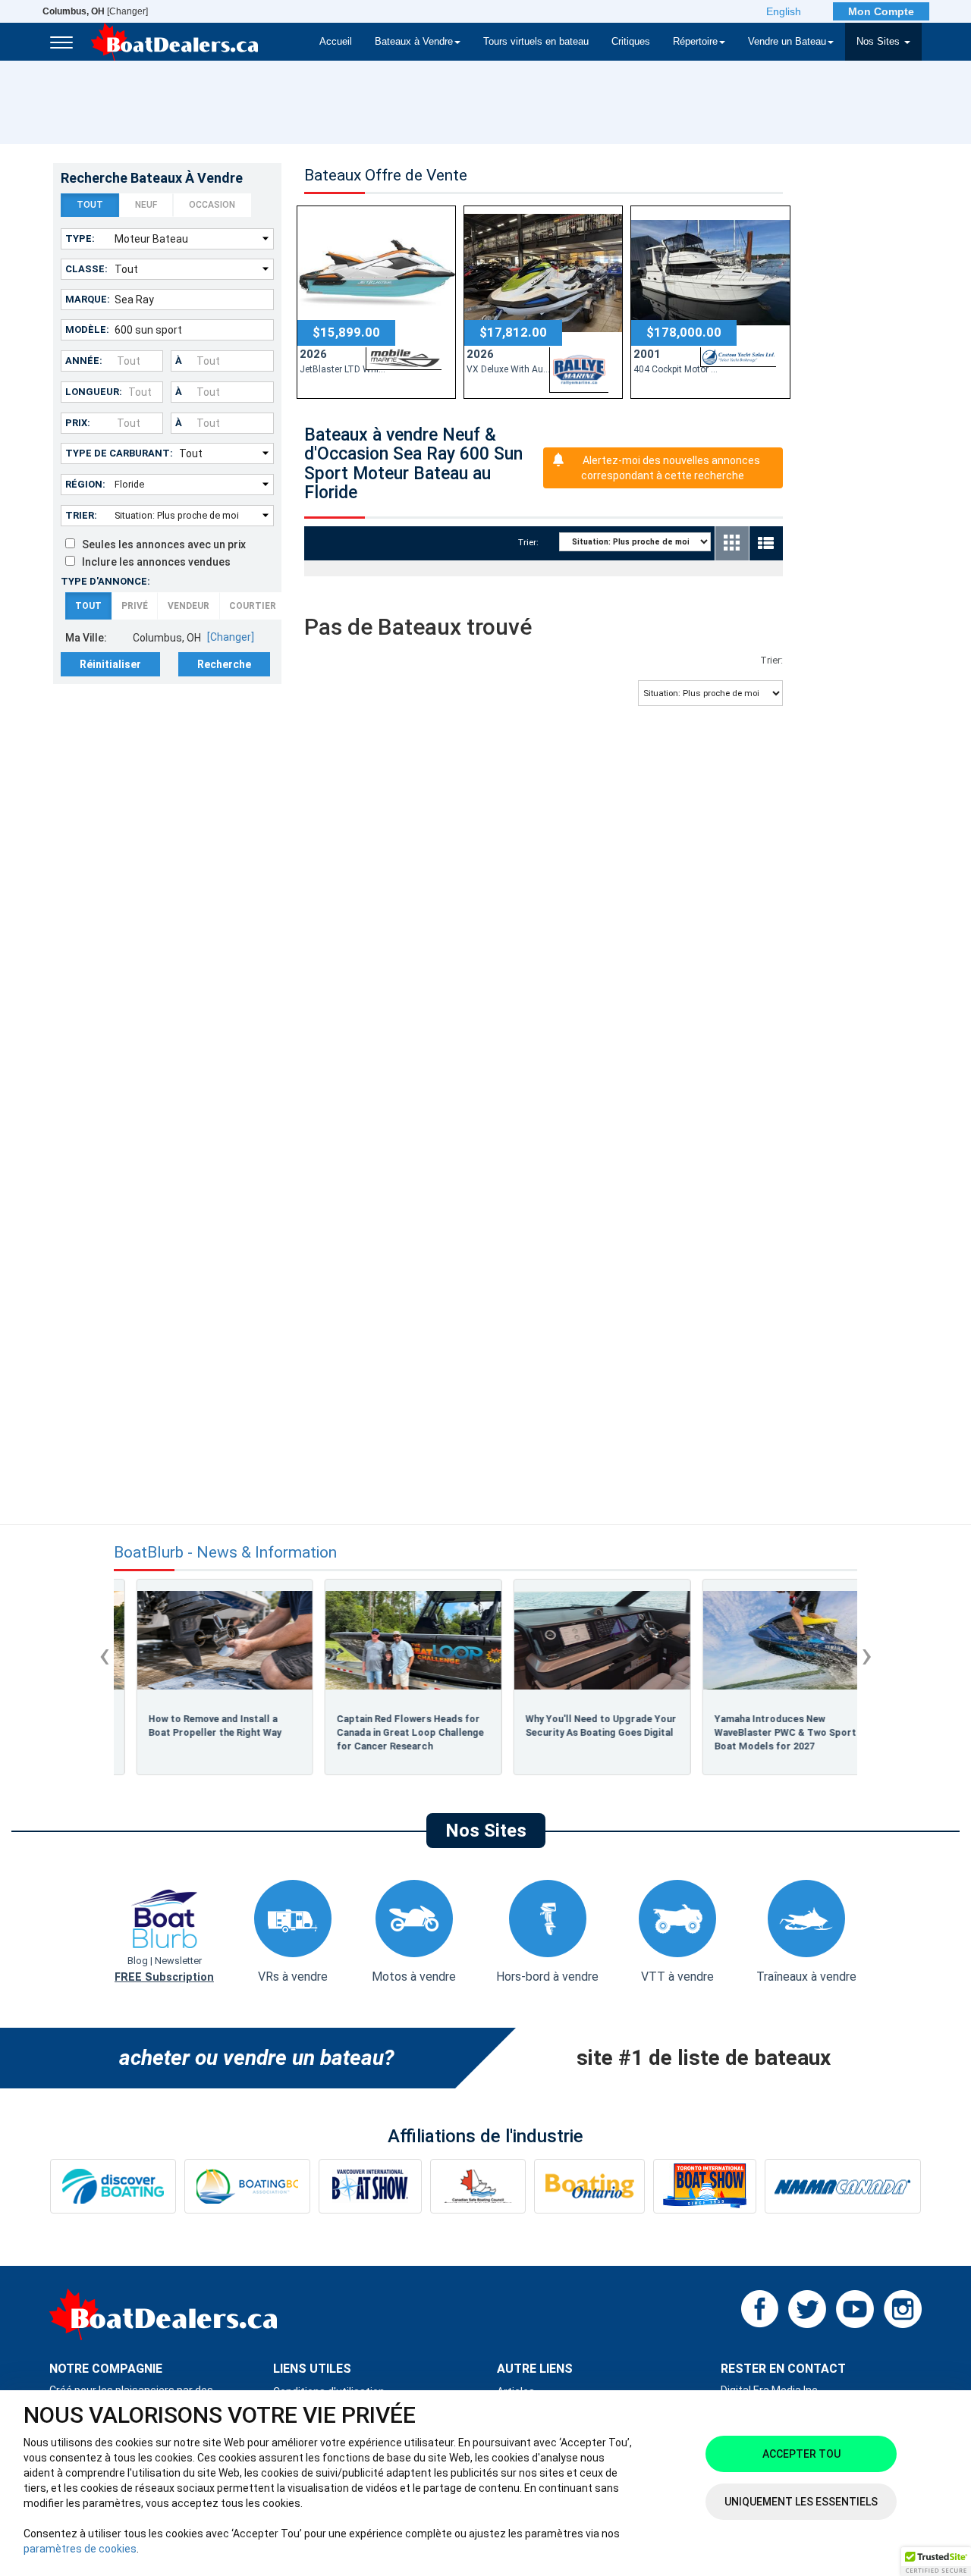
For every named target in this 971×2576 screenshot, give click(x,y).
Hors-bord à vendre (547, 1977)
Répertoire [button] (695, 42)
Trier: (81, 515)
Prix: (78, 423)
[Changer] (95, 11)
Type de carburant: (119, 453)
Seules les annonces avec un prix (160, 544)
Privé (135, 606)
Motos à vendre (414, 1977)
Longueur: (94, 392)
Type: (80, 238)
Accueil (336, 42)
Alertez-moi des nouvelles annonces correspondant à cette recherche (671, 468)
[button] (936, 2562)
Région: (85, 484)
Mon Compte (881, 11)
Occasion (212, 205)
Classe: (86, 269)
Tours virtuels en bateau (536, 42)
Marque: (88, 299)
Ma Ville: (86, 638)
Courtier (253, 606)
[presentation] (104, 1655)
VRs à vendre (293, 1977)
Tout (90, 205)
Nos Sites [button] (880, 42)
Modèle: (87, 329)
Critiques (631, 42)
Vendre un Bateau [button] (787, 42)
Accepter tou (801, 2454)
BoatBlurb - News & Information (225, 1553)
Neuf (146, 205)
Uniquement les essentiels (801, 2502)
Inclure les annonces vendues (153, 562)
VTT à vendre (677, 1977)
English (784, 11)
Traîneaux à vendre (806, 1977)
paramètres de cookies (80, 2549)
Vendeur (189, 606)
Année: (84, 361)
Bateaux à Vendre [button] (414, 42)
